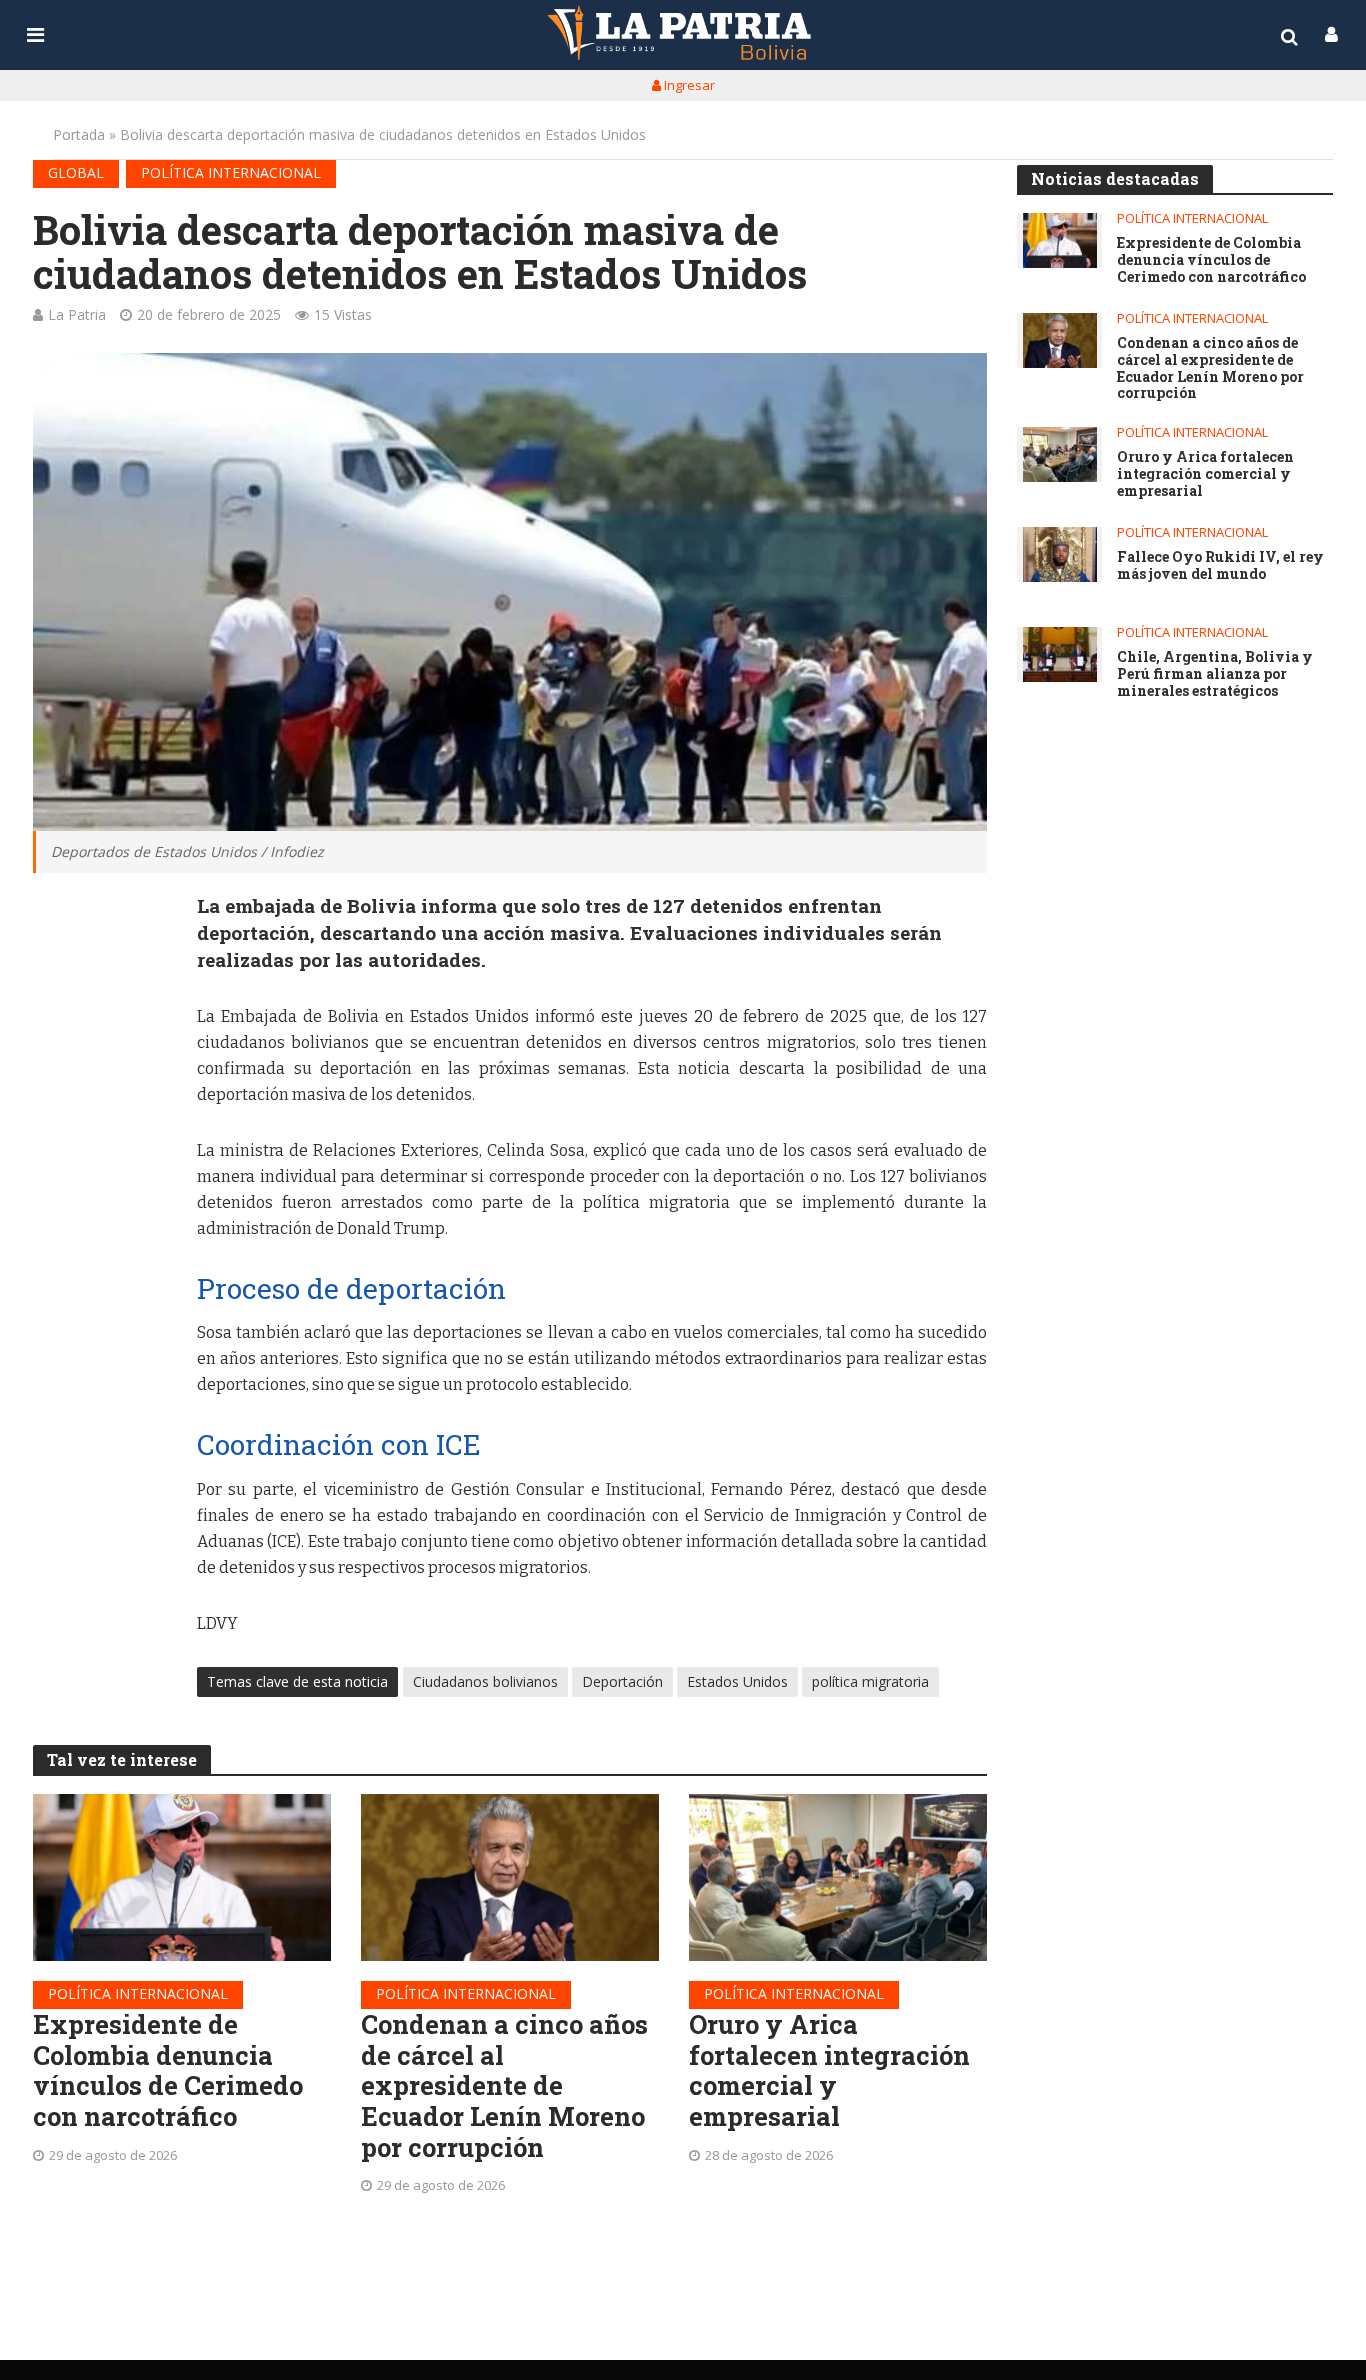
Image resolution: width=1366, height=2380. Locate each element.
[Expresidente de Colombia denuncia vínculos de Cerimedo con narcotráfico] (182, 1877)
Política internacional (231, 172)
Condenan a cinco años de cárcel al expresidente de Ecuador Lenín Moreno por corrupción (504, 2086)
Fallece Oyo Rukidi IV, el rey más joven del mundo (1220, 566)
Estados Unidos (737, 1681)
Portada (79, 134)
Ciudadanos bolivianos (485, 1681)
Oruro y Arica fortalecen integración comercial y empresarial (829, 2070)
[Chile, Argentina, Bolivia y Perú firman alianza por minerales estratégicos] (1059, 654)
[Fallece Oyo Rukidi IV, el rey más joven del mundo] (1059, 554)
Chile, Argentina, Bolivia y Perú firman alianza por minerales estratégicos (1215, 674)
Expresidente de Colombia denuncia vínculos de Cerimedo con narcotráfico (168, 2070)
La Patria (77, 314)
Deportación (622, 1681)
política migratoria (870, 1681)
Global (76, 172)
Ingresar (688, 85)
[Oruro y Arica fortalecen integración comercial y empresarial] (838, 1877)
